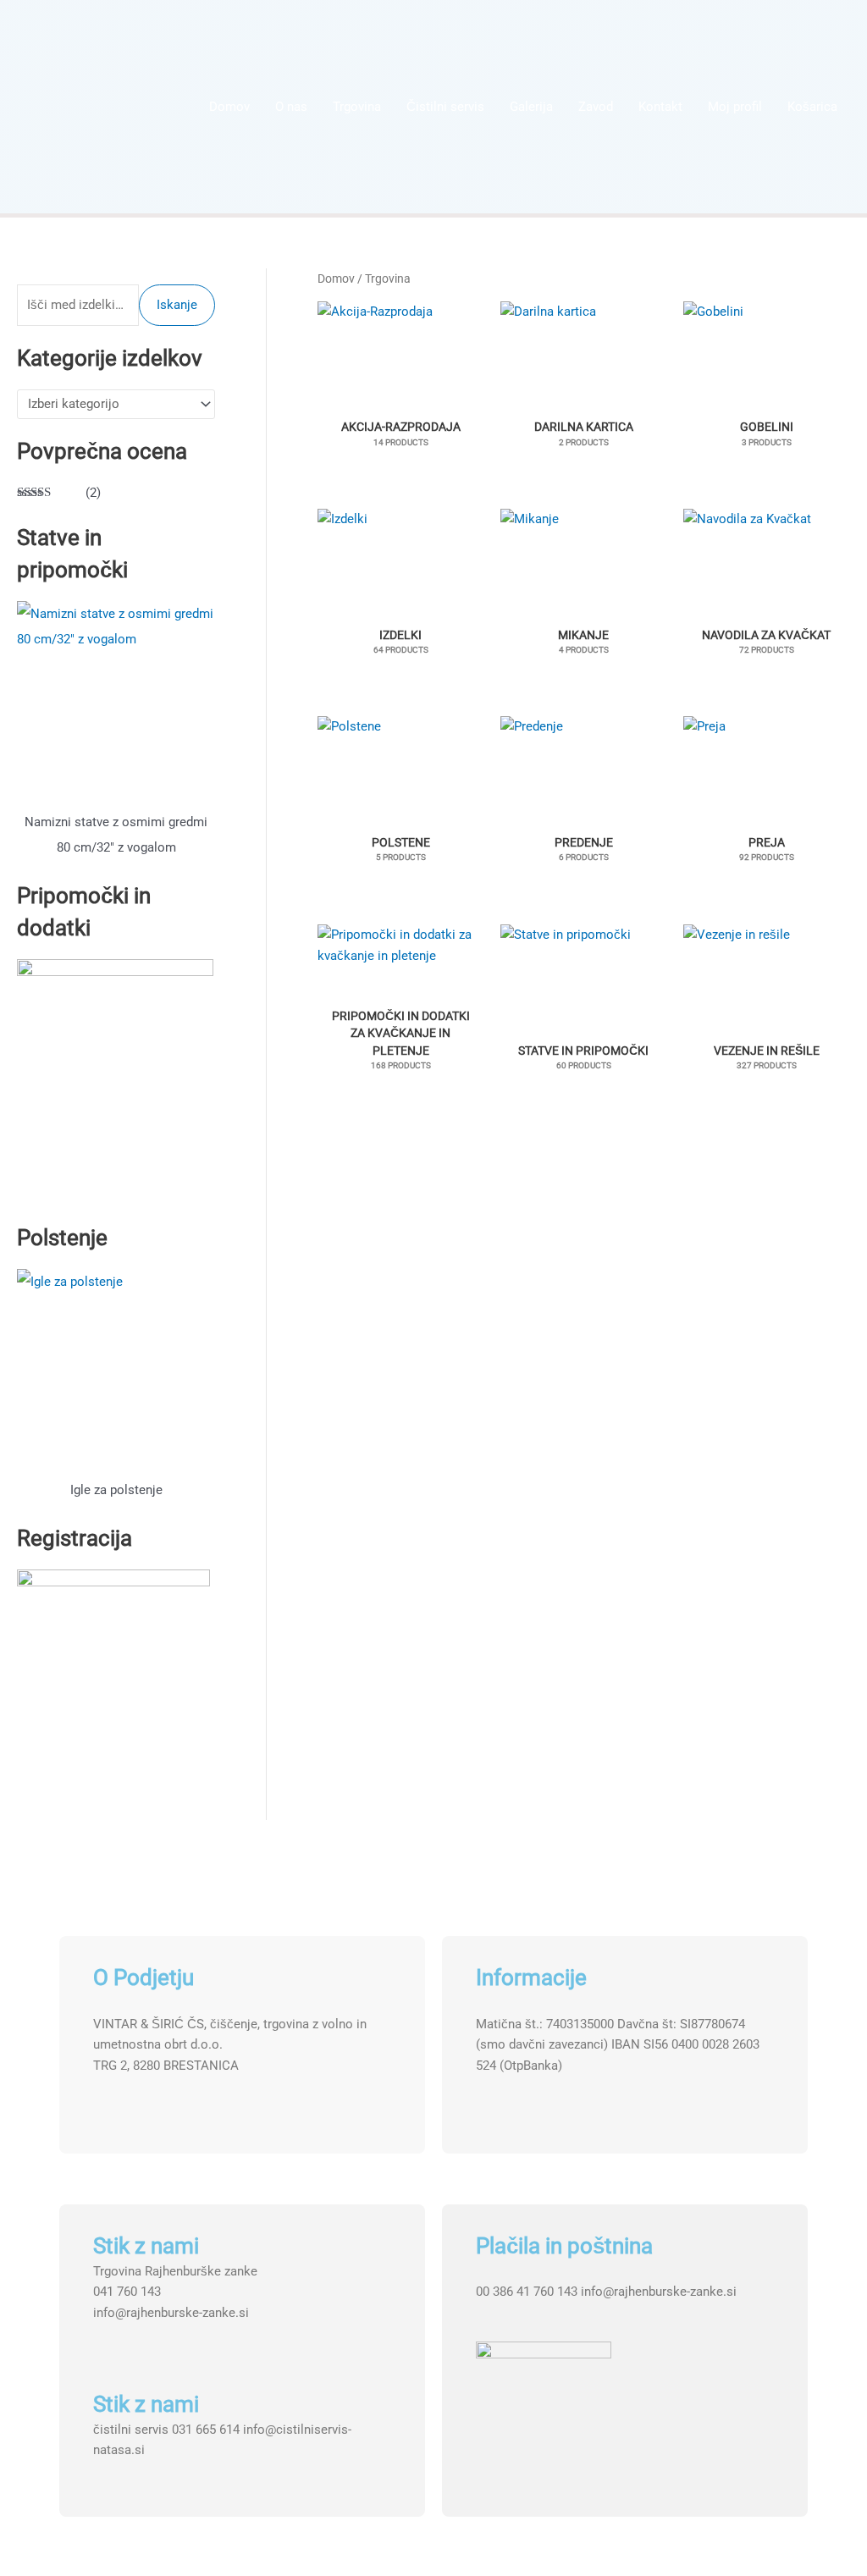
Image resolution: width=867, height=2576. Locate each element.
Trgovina (357, 107)
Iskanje (177, 305)
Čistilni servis (445, 107)
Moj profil (735, 107)
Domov (229, 107)
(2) (59, 494)
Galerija (531, 107)
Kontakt (660, 107)
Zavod (596, 107)
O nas (291, 107)
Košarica (812, 107)
